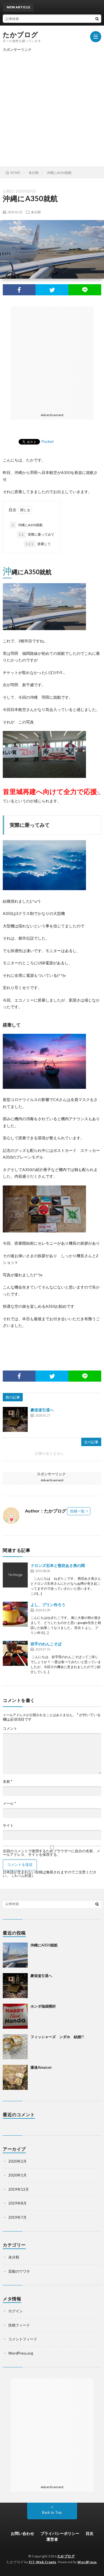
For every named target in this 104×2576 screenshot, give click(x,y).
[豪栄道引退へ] (15, 1419)
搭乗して (38, 544)
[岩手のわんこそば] (15, 1653)
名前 (7, 1782)
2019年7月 (17, 2217)
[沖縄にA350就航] (15, 1955)
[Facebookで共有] (19, 290)
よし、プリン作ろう (48, 1605)
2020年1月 (17, 2175)
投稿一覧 (77, 1511)
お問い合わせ (22, 2533)
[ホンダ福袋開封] (15, 2016)
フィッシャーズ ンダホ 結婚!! (57, 2037)
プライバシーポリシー (60, 2533)
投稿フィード (19, 2325)
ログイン (16, 2311)
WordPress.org (21, 2353)
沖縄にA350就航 (27, 525)
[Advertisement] (52, 106)
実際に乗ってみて (36, 534)
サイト (8, 1825)
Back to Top (52, 2512)
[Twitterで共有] (52, 290)
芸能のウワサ (19, 2271)
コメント (10, 1728)
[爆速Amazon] (15, 2077)
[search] (97, 19)
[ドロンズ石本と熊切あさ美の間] (15, 1575)
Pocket (48, 441)
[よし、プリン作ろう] (15, 1614)
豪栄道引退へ (42, 1410)
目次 (90, 2533)
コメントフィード (23, 2339)
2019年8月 (17, 2203)
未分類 (36, 212)
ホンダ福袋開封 (43, 2006)
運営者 (52, 2539)
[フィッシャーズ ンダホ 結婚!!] (15, 2047)
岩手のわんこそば (46, 1644)
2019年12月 (19, 2189)
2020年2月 (17, 2161)
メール (9, 1804)
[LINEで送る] (85, 290)
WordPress (87, 2562)
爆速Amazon (41, 2067)
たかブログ (21, 34)
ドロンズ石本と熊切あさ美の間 (58, 1565)
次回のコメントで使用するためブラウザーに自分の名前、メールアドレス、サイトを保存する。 (51, 1853)
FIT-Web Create (43, 2562)
